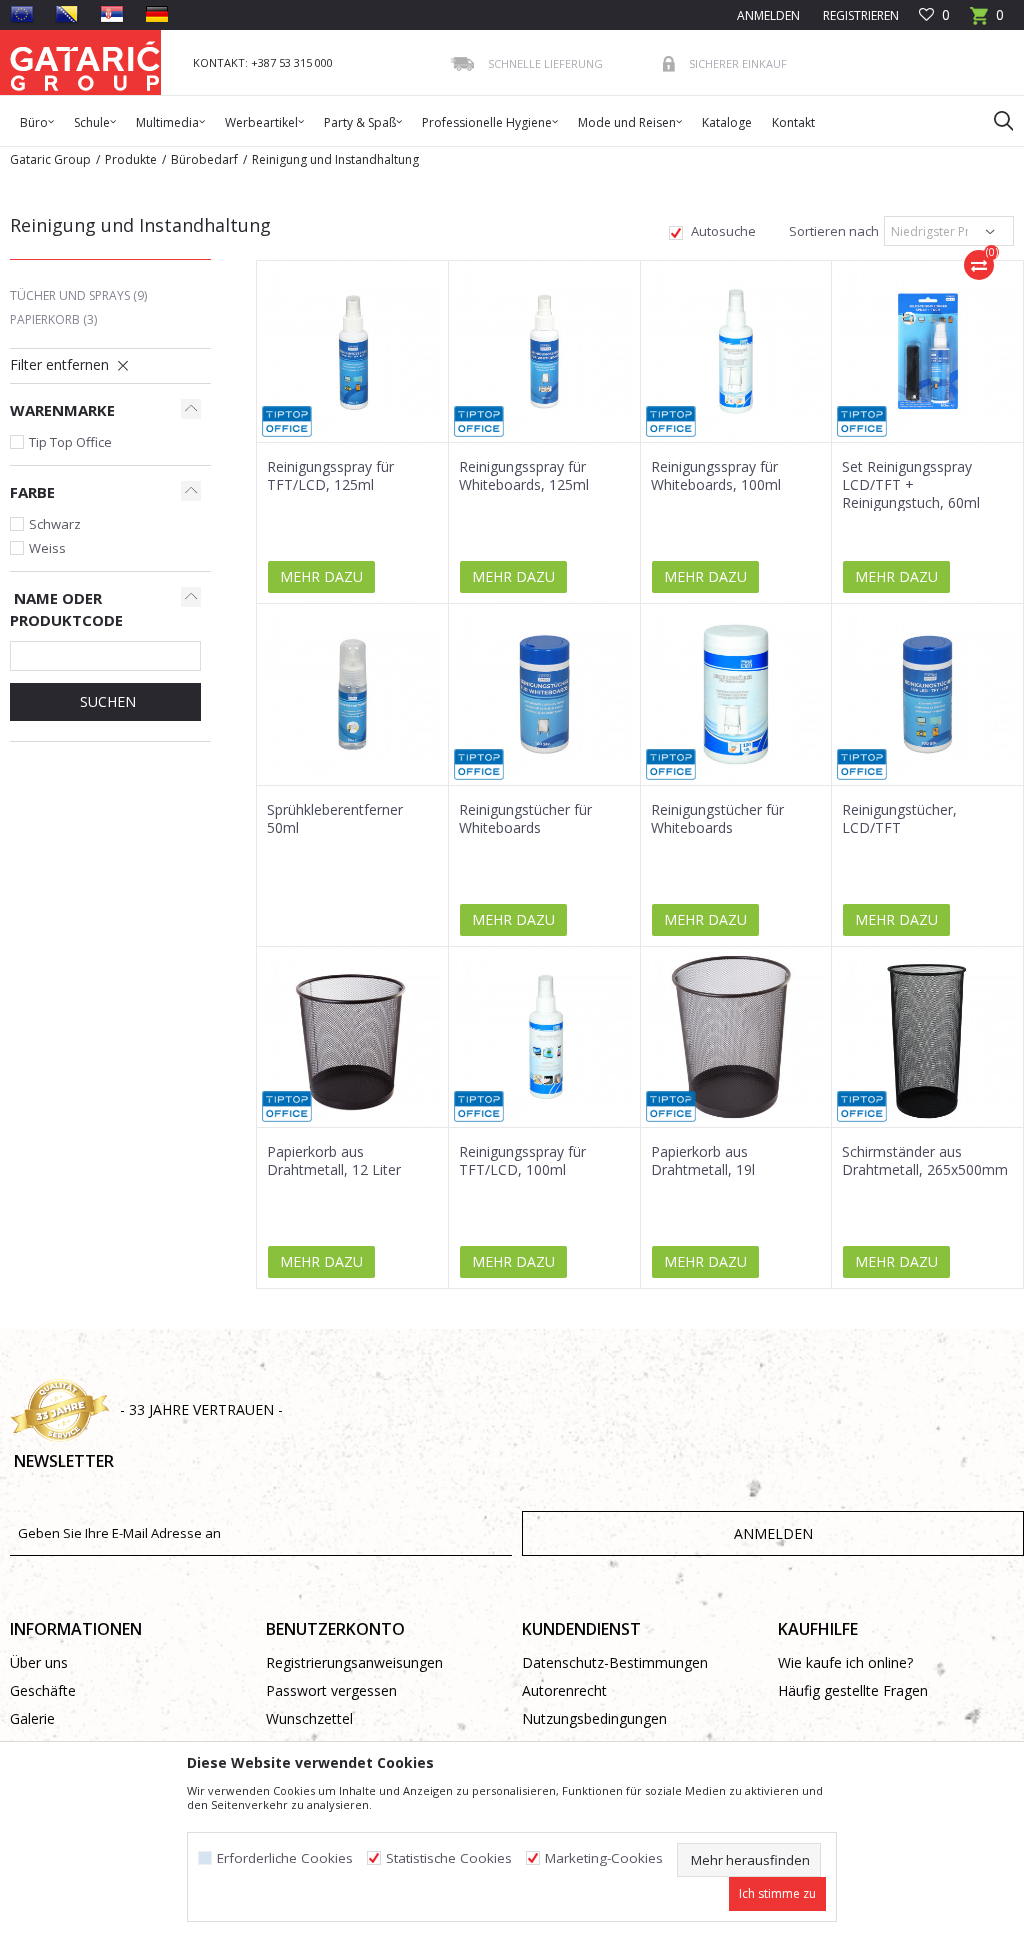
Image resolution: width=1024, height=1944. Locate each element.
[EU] (22, 14)
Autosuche (722, 231)
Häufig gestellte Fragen (853, 1690)
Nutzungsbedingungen (594, 1718)
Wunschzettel (309, 1718)
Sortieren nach (832, 231)
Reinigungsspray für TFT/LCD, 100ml (522, 1161)
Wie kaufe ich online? (845, 1662)
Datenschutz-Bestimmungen (615, 1662)
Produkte (131, 159)
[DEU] (157, 14)
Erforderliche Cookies (285, 1858)
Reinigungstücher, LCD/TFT (899, 819)
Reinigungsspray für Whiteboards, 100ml (716, 476)
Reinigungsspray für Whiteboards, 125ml (524, 476)
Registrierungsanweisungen (354, 1662)
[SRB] (112, 14)
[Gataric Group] (85, 62)
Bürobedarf (204, 159)
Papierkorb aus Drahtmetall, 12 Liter (334, 1161)
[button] (994, 120)
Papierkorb (53, 319)
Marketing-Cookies (604, 1858)
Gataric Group (50, 159)
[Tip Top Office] (287, 421)
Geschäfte (43, 1690)
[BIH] (67, 14)
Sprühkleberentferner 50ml (335, 819)
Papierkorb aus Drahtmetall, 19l (703, 1161)
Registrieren (859, 15)
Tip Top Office (70, 442)
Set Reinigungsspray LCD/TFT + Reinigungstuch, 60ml (911, 485)
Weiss (47, 548)
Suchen (106, 701)
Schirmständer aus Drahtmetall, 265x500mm (925, 1161)
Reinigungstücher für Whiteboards (525, 819)
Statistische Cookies (449, 1858)
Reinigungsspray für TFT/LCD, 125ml (330, 476)
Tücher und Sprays (78, 295)
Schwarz (55, 524)
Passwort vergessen (331, 1690)
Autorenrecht (564, 1690)
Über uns (39, 1662)
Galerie (32, 1718)
